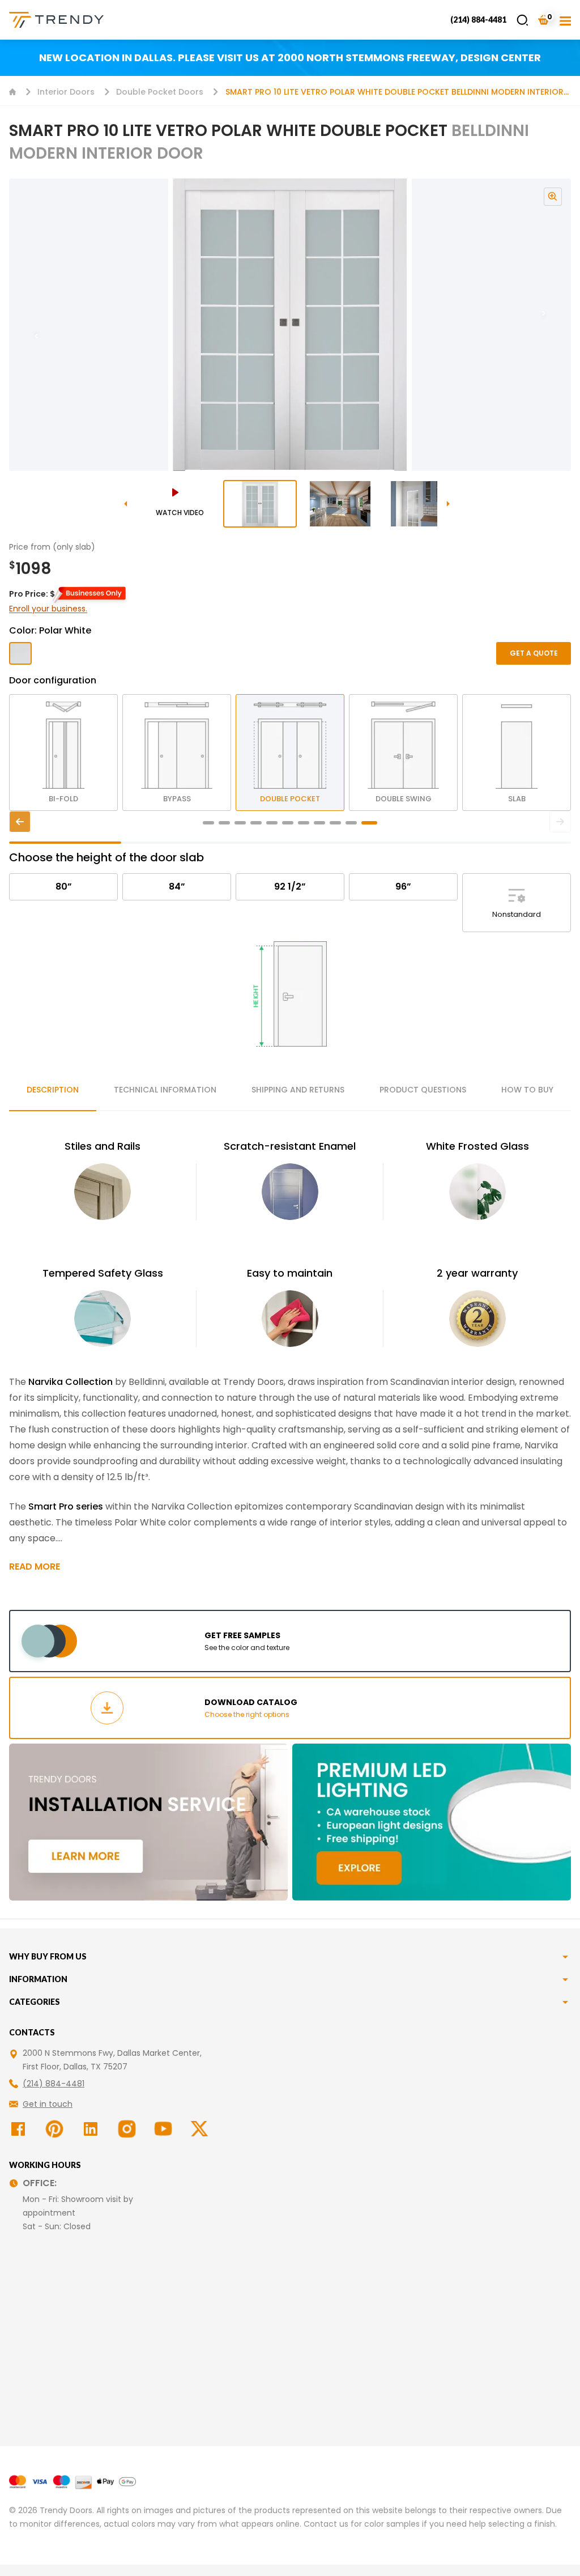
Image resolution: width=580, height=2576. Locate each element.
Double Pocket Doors (160, 92)
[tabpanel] (290, 1356)
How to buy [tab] (527, 1090)
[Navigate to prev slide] (25, 325)
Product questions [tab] (423, 1090)
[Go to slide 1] (260, 504)
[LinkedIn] (93, 2129)
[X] (202, 2129)
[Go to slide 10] (351, 823)
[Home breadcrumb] (12, 92)
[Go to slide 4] (256, 823)
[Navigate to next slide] (555, 325)
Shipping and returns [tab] (298, 1090)
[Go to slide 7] (304, 823)
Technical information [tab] (165, 1090)
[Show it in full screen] (290, 325)
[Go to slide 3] (421, 504)
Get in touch (48, 2104)
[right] (560, 822)
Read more (35, 1567)
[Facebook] (20, 2129)
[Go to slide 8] (319, 823)
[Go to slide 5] (272, 823)
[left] (20, 822)
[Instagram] (129, 2129)
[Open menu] (565, 20)
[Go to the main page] (56, 20)
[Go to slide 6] (288, 823)
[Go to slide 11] (369, 823)
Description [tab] (53, 1090)
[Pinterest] (57, 2129)
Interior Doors (66, 92)
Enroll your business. (48, 609)
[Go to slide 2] (340, 504)
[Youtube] (165, 2129)
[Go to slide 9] (335, 823)
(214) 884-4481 (478, 20)
